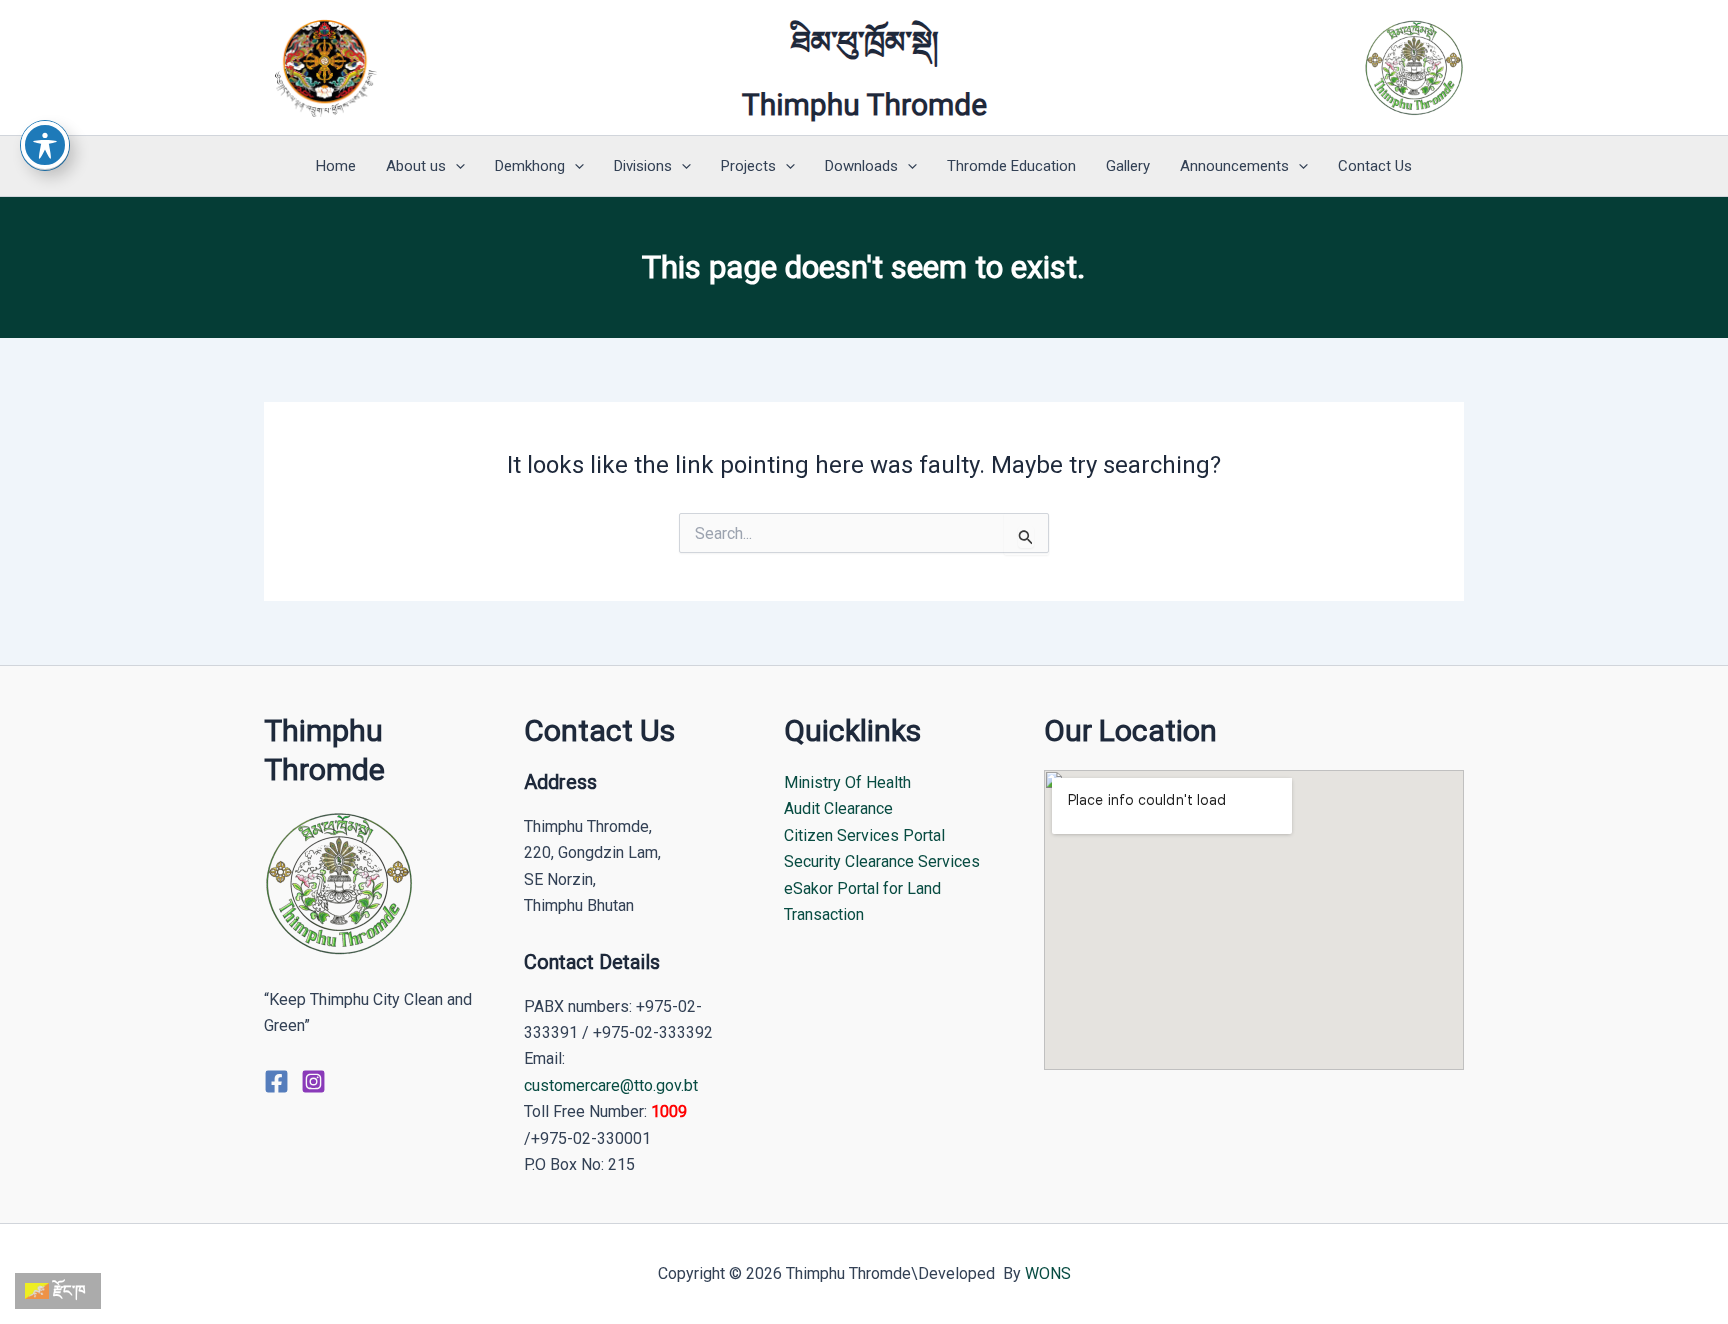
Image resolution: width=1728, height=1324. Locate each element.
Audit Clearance (838, 808)
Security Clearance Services (882, 861)
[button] (455, 166)
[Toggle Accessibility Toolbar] (45, 145)
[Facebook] (276, 1081)
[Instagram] (313, 1081)
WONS (1048, 1273)
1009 (669, 1111)
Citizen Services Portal (864, 835)
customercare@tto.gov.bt (611, 1085)
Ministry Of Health (847, 782)
